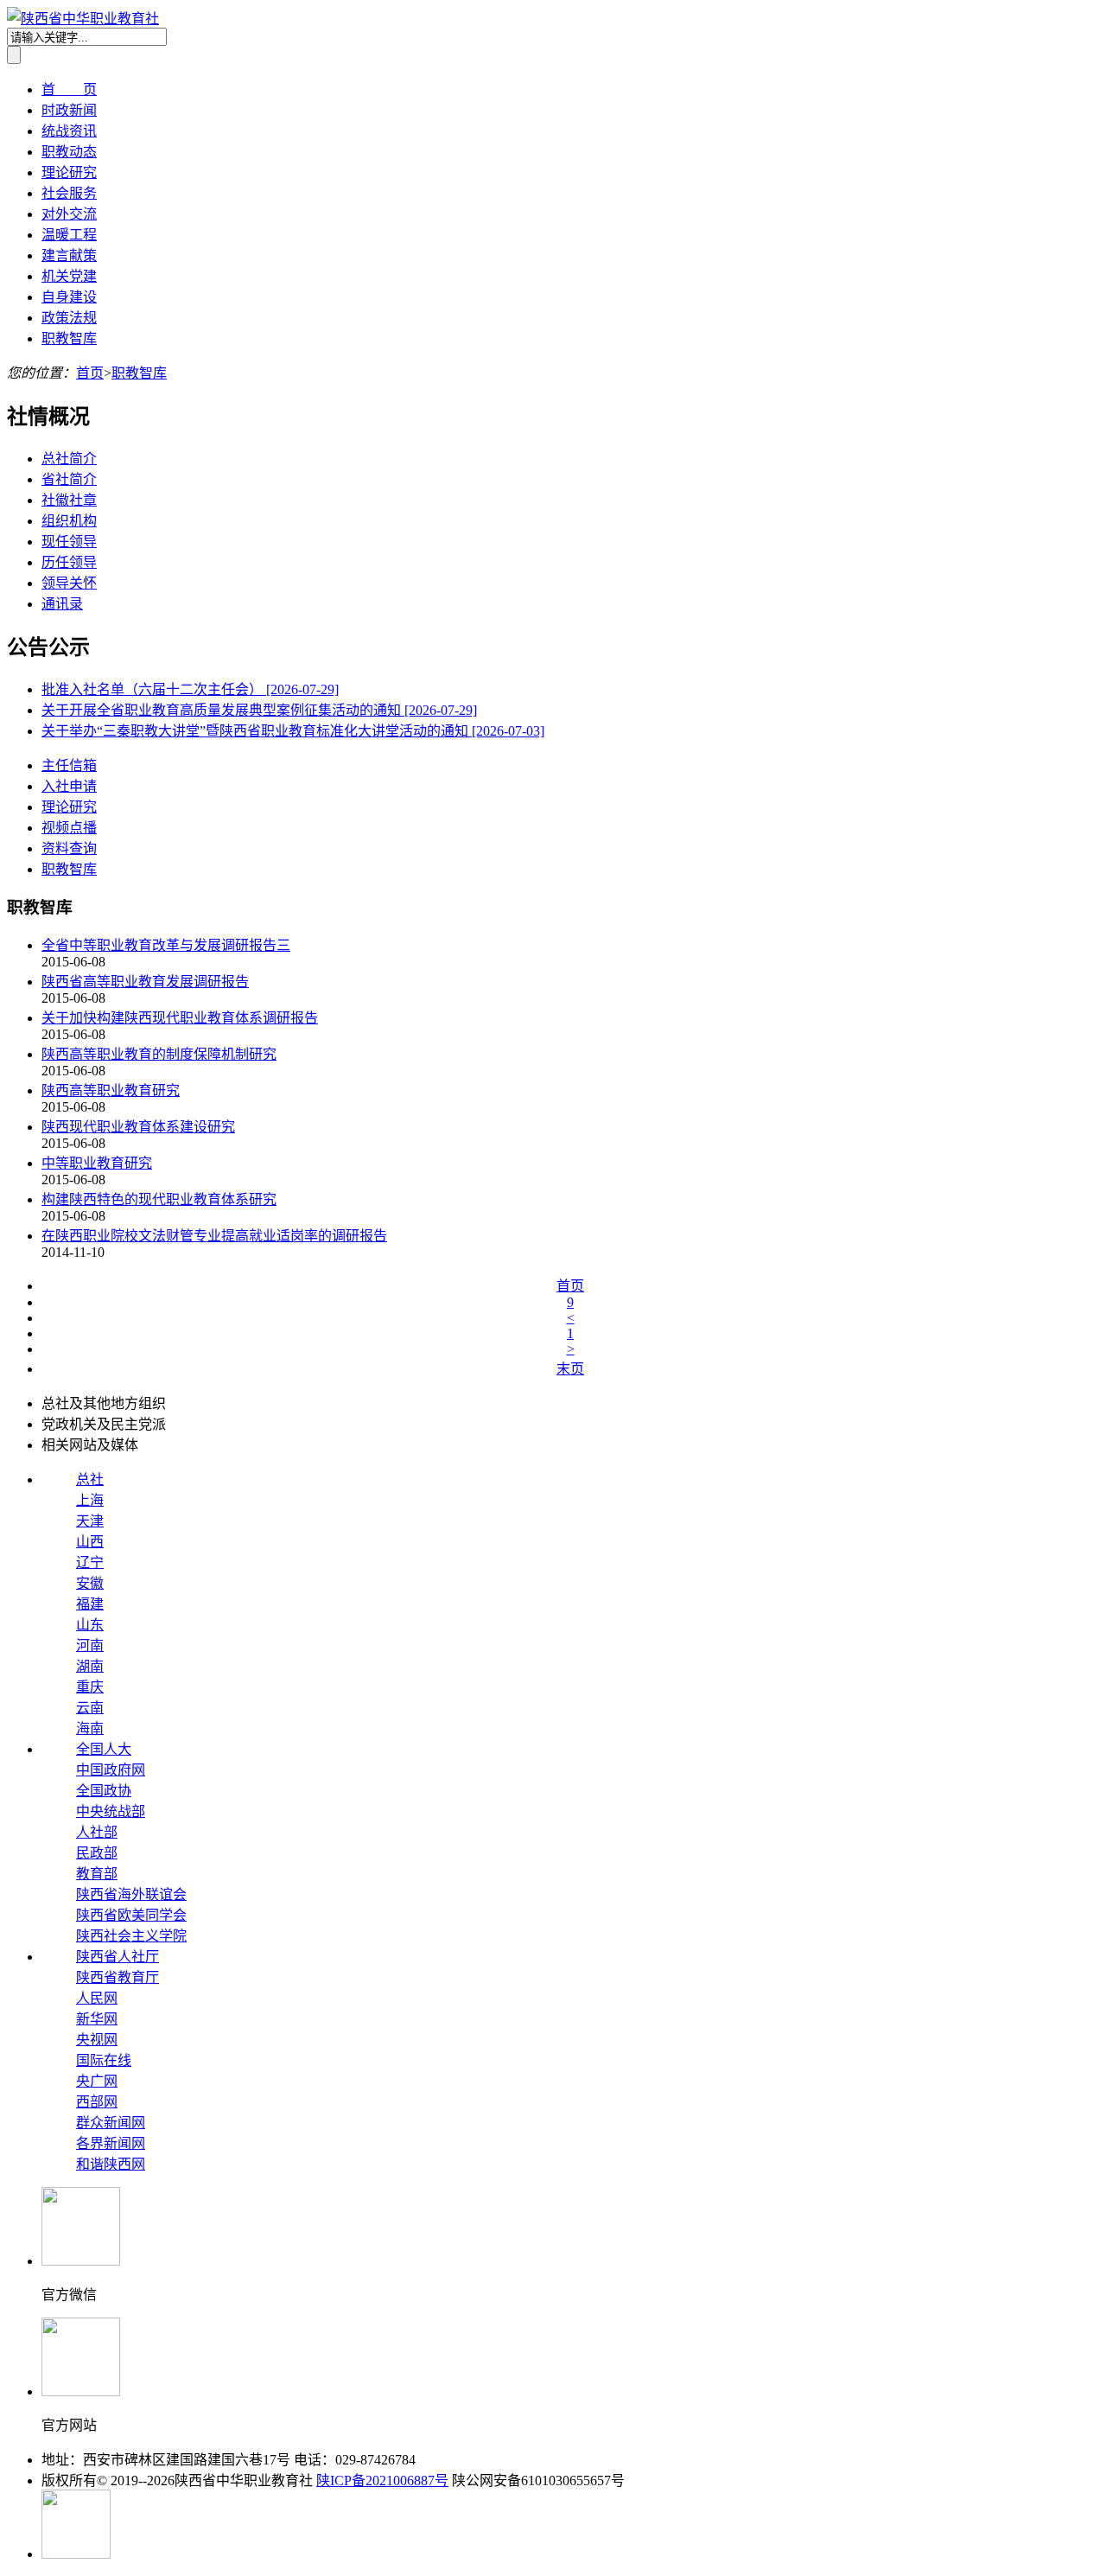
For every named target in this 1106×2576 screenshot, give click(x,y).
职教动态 (69, 152)
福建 (90, 1604)
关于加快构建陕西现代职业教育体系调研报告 (180, 1018)
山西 (90, 1542)
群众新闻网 (111, 2123)
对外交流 (69, 214)
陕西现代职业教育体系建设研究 (138, 1127)
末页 (570, 1369)
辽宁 (90, 1562)
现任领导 (69, 542)
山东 (90, 1625)
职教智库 (69, 338)
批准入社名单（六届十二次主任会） (190, 689)
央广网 (97, 2081)
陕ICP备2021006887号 (382, 2480)
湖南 (90, 1666)
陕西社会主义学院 (131, 1936)
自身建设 (69, 297)
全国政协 (104, 1791)
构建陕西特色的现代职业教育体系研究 (159, 1199)
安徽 (90, 1583)
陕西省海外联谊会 (131, 1894)
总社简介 (69, 459)
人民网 (97, 1998)
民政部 (97, 1853)
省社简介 (69, 479)
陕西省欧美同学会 (131, 1915)
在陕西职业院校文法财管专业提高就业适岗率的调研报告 (214, 1236)
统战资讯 (69, 131)
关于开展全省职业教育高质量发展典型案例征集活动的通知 (259, 710)
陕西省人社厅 (118, 1957)
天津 (90, 1521)
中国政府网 (111, 1770)
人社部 (97, 1832)
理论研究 (69, 172)
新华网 (97, 2019)
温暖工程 (69, 235)
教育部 (97, 1874)
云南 (90, 1708)
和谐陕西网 (111, 2164)
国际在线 (104, 2060)
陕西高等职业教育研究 (111, 1090)
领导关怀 (69, 583)
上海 (90, 1500)
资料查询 (69, 848)
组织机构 (69, 521)
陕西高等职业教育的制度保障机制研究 (159, 1054)
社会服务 (69, 193)
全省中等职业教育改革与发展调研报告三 (166, 945)
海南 (90, 1728)
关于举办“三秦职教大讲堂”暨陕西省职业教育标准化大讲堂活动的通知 (293, 731)
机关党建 (69, 276)
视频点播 (69, 828)
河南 (90, 1645)
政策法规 (69, 318)
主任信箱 (69, 765)
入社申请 (69, 786)
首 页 (69, 89)
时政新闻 (69, 110)
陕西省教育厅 (118, 1977)
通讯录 (62, 604)
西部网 (97, 2102)
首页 (90, 373)
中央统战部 (111, 1811)
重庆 (90, 1687)
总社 (90, 1479)
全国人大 (104, 1749)
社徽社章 (69, 500)
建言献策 (69, 255)
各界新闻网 (111, 2143)
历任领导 (69, 562)
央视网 (97, 2040)
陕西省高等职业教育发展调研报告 (145, 982)
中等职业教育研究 (97, 1163)
